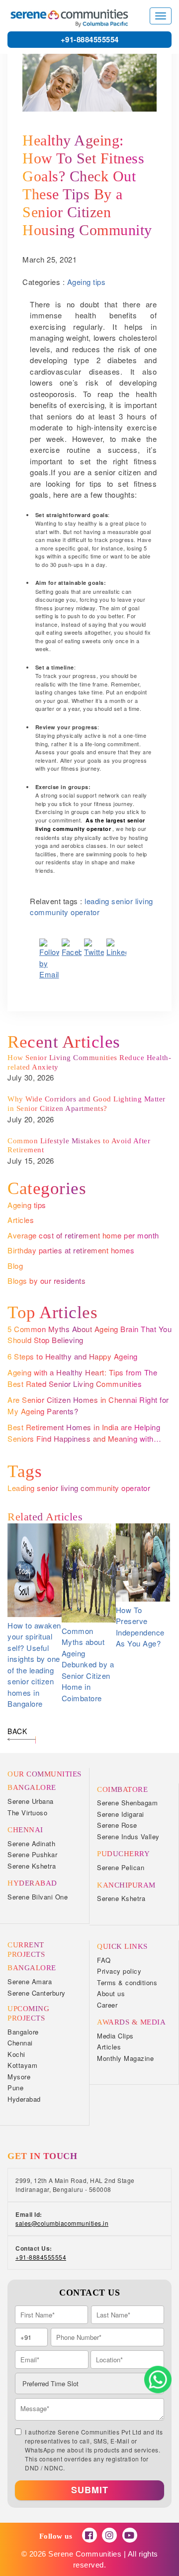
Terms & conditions (127, 1982)
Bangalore (23, 2032)
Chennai (20, 2043)
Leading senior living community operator (79, 1488)
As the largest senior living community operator (90, 825)
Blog (15, 1266)
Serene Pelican (121, 1867)
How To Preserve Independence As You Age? (140, 1627)
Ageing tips (87, 282)
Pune (15, 2088)
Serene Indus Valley (128, 1836)
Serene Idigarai (121, 1814)
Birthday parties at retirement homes (71, 1250)
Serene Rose (117, 1825)
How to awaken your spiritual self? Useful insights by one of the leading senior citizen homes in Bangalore (34, 1665)
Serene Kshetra (32, 1866)
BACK (17, 1731)
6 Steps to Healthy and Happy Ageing (73, 1356)
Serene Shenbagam (127, 1803)
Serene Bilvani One (38, 1897)
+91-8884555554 (90, 39)
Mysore (19, 2077)
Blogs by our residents (46, 1281)
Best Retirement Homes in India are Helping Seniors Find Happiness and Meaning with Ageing (84, 1438)
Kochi (16, 2054)
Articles (21, 1220)
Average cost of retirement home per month (83, 1235)
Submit (90, 2490)
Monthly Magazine (125, 2058)
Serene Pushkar (32, 1854)
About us (111, 1993)
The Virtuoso (27, 1813)
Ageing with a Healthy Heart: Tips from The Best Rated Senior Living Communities (82, 1378)
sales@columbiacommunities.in (62, 2223)
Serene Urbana (31, 1801)
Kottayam (22, 2065)
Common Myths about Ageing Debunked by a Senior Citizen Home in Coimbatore (88, 1664)
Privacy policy (119, 1971)
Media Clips (115, 2036)
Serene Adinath (31, 1843)
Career (107, 2005)
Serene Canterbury (37, 1993)
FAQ (104, 1960)
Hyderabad (24, 2099)
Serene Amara (30, 1981)
